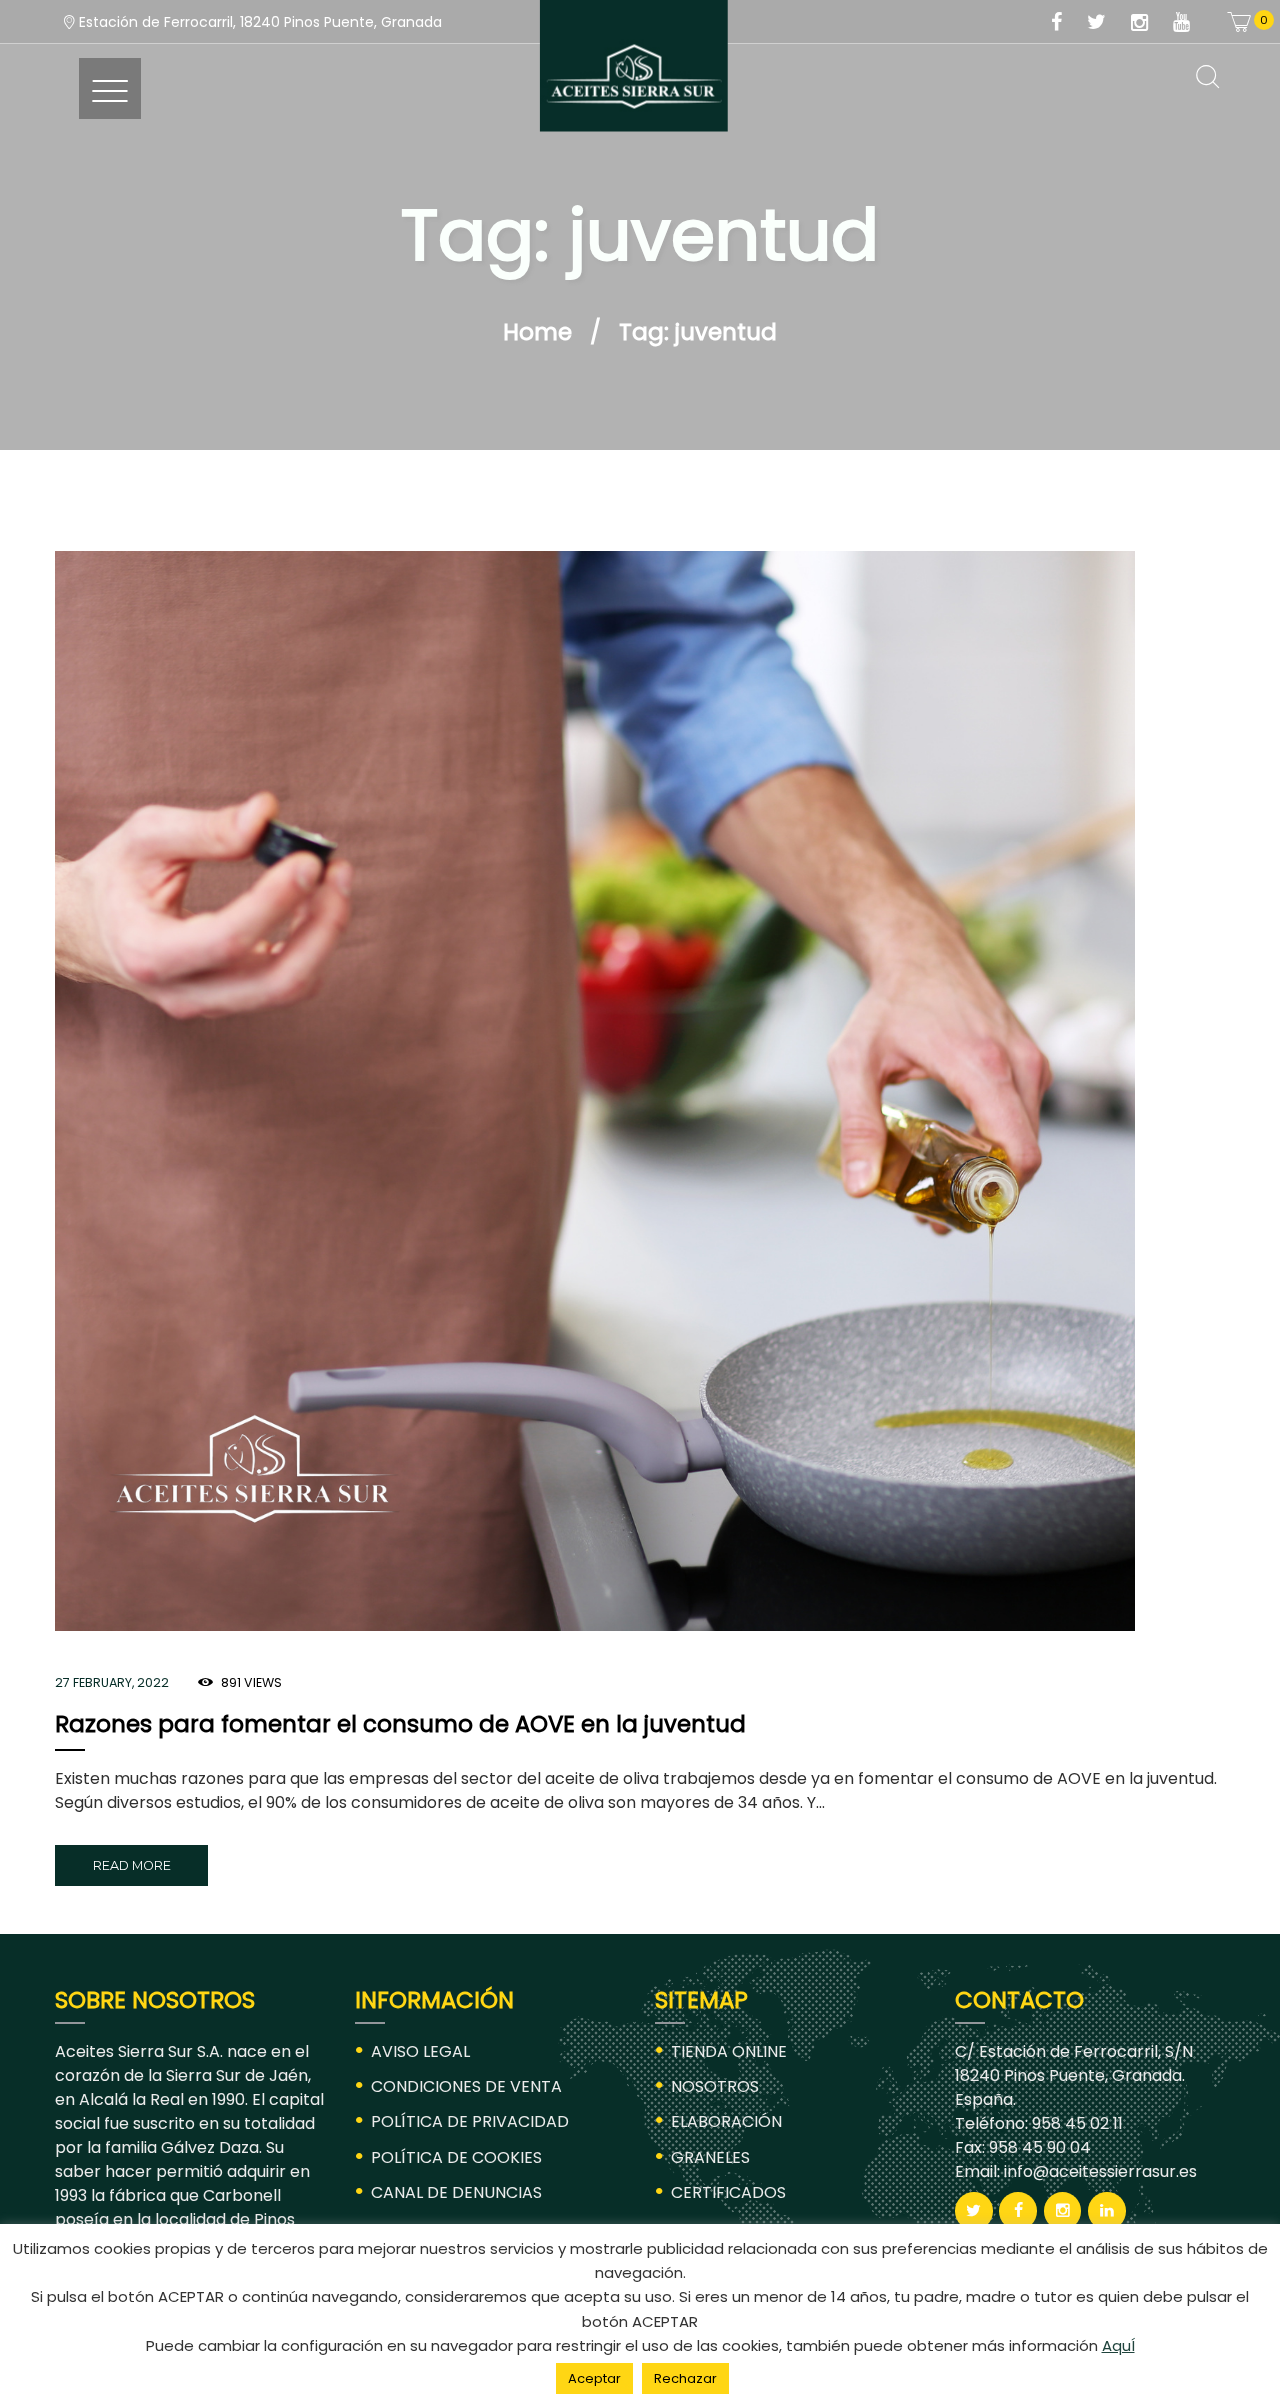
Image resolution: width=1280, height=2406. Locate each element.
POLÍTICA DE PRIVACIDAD (470, 2121)
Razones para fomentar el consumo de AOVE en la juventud (400, 1724)
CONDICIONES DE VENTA (466, 2086)
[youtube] (1192, 23)
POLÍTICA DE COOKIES (456, 2157)
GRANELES (710, 2157)
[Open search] (1208, 77)
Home (537, 332)
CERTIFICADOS (728, 2192)
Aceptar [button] (594, 2378)
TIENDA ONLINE (729, 2051)
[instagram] (1150, 23)
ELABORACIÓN (726, 2121)
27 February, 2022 (112, 1682)
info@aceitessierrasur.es (1098, 2171)
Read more (132, 1865)
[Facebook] (1067, 23)
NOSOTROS (715, 2086)
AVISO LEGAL (420, 2051)
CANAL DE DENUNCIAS (456, 2192)
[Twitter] (1107, 23)
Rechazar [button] (685, 2378)
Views (251, 1682)
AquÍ (1118, 2345)
